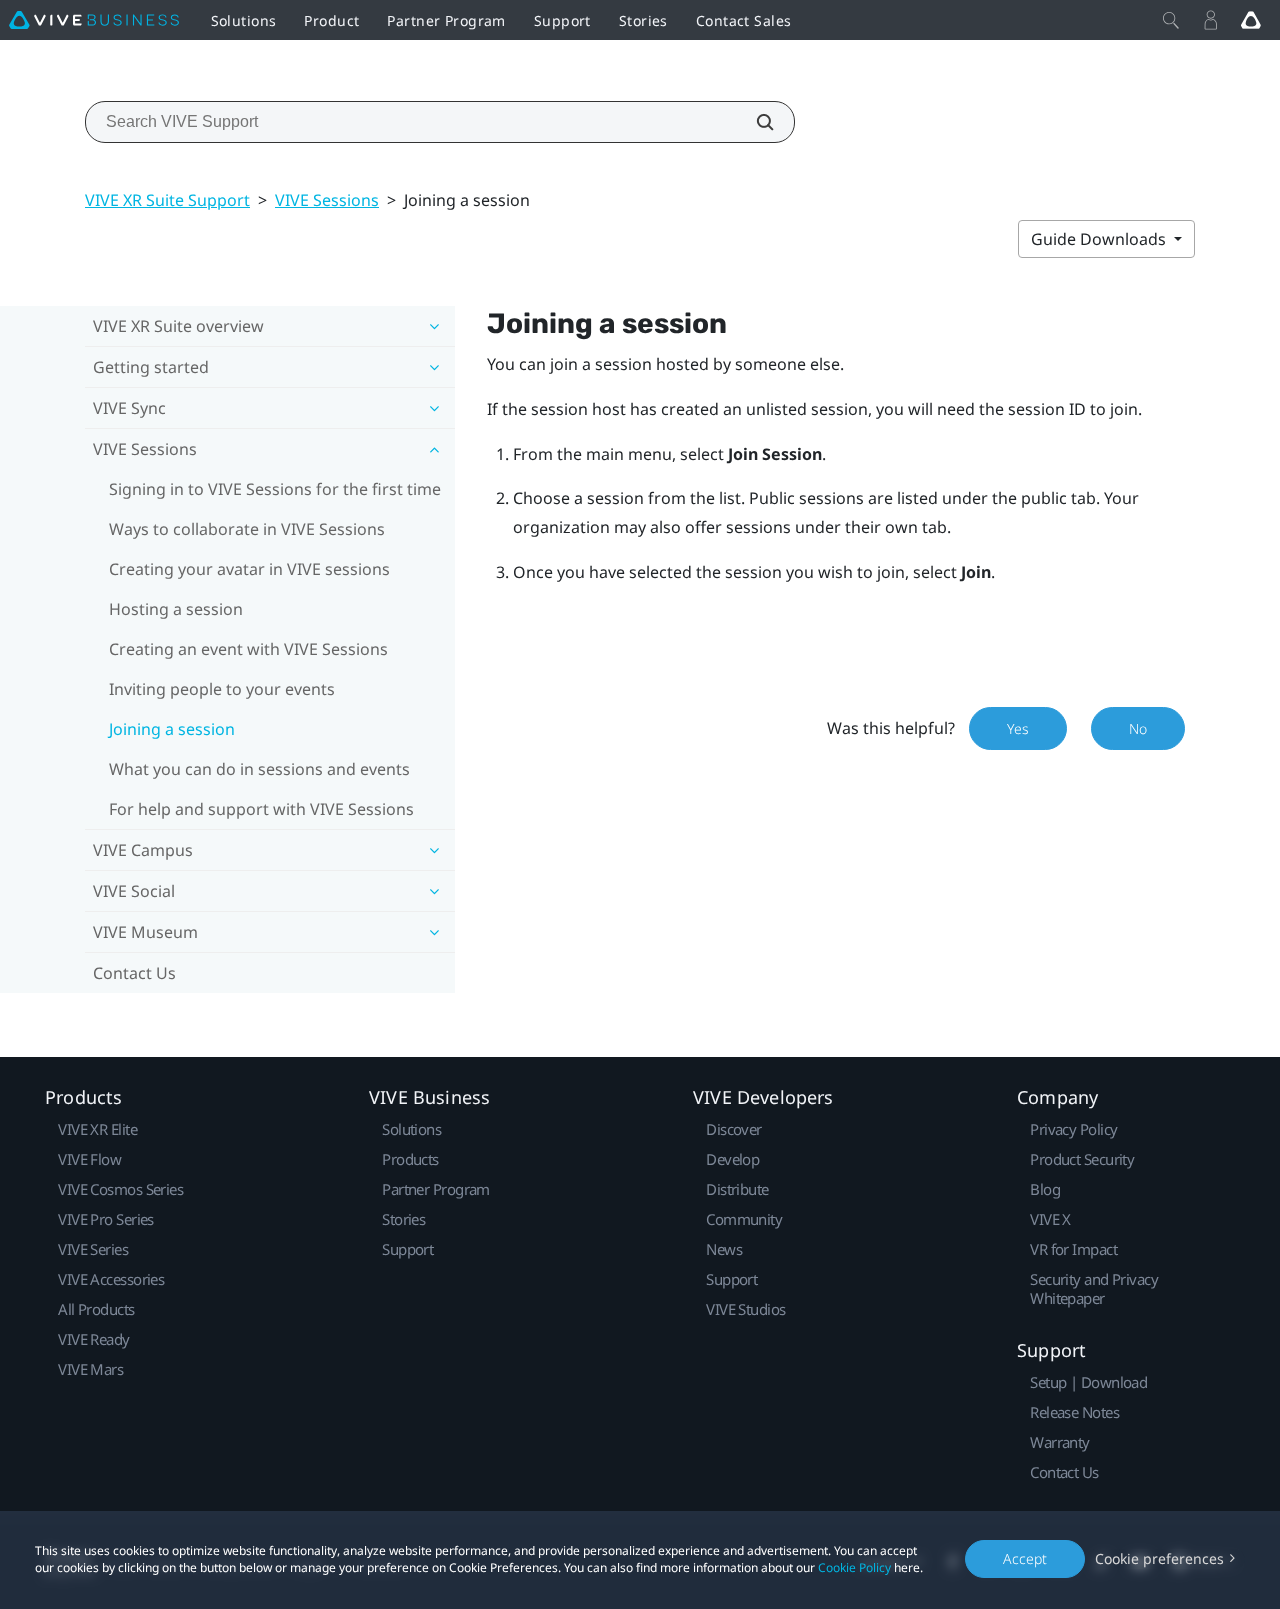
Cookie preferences (1159, 1558)
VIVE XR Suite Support (167, 200)
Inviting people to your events (222, 689)
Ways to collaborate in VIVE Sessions (247, 529)
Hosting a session (176, 609)
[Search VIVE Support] (754, 122)
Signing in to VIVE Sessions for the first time (275, 489)
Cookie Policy (854, 1567)
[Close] (1171, 20)
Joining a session (172, 729)
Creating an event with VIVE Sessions (248, 649)
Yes (1018, 728)
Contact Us (134, 973)
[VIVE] (94, 20)
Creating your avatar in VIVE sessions (249, 569)
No (1138, 728)
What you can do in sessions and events (259, 769)
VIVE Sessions (327, 200)
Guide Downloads (1100, 239)
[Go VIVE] (1251, 20)
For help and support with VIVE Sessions (261, 809)
